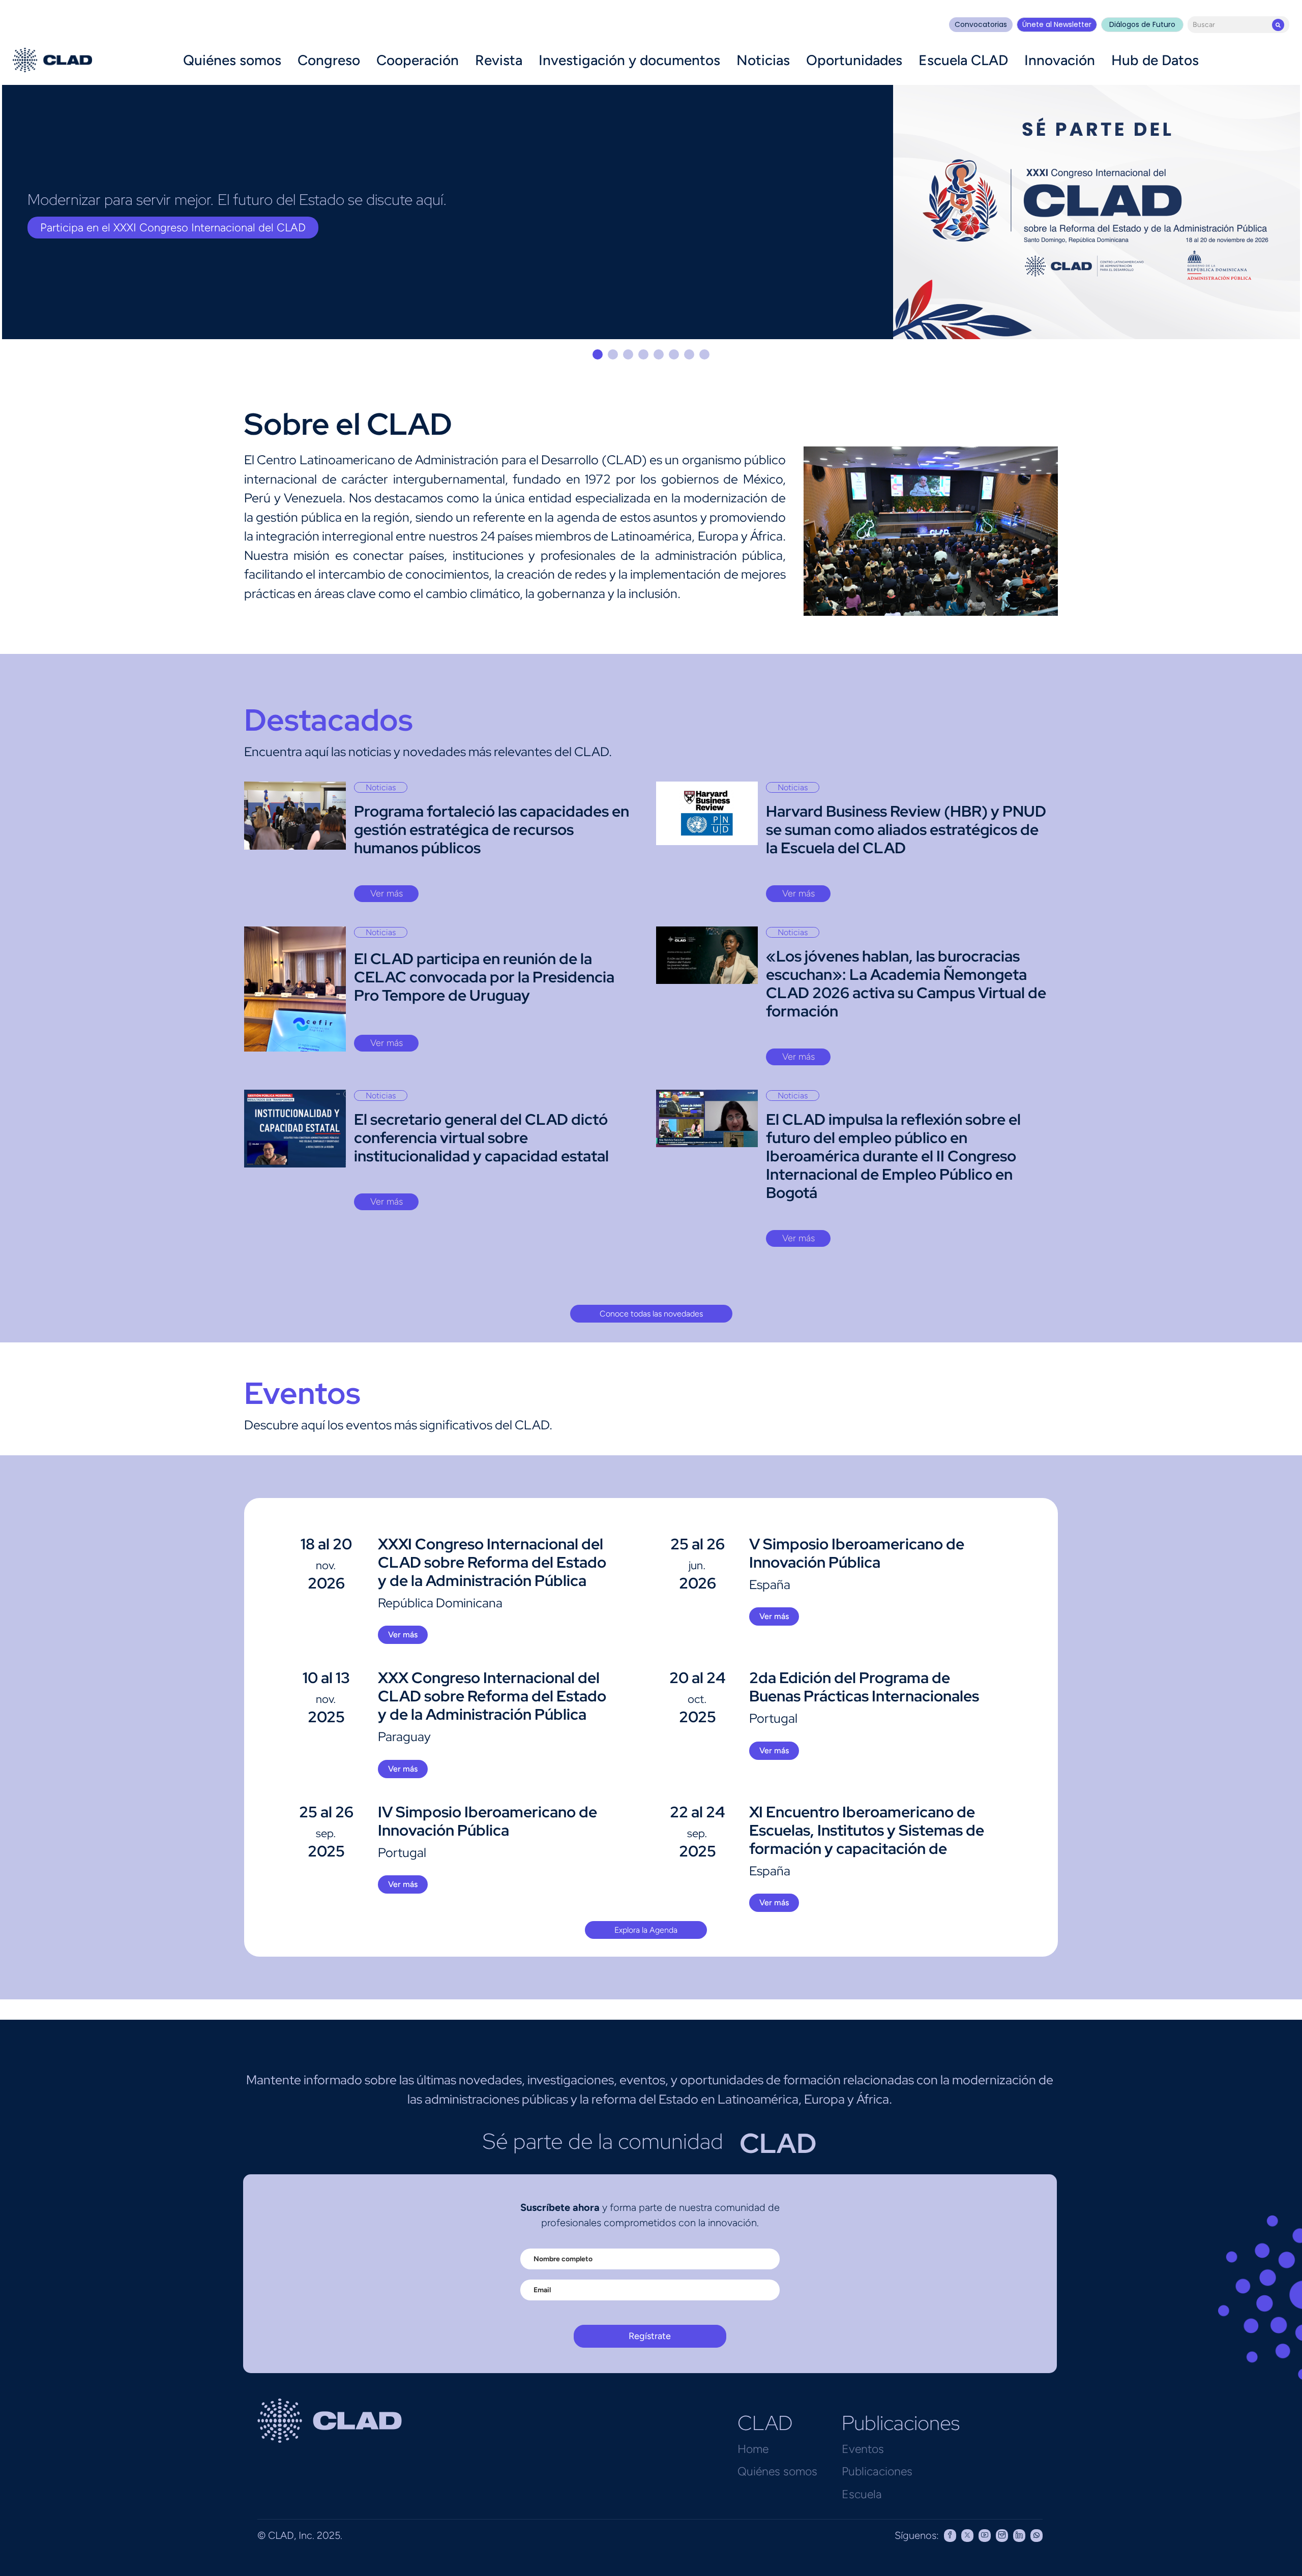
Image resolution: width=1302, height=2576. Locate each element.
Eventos (863, 2449)
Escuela (862, 2494)
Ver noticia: (68, 228)
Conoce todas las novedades (651, 1314)
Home (753, 2449)
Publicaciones (877, 2471)
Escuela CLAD (963, 60)
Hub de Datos (1155, 60)
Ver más (387, 893)
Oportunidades (854, 60)
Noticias (763, 60)
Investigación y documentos (629, 60)
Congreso (329, 60)
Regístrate (650, 2336)
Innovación (1060, 60)
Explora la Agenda (646, 1930)
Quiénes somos (232, 60)
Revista (499, 60)
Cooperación (418, 60)
